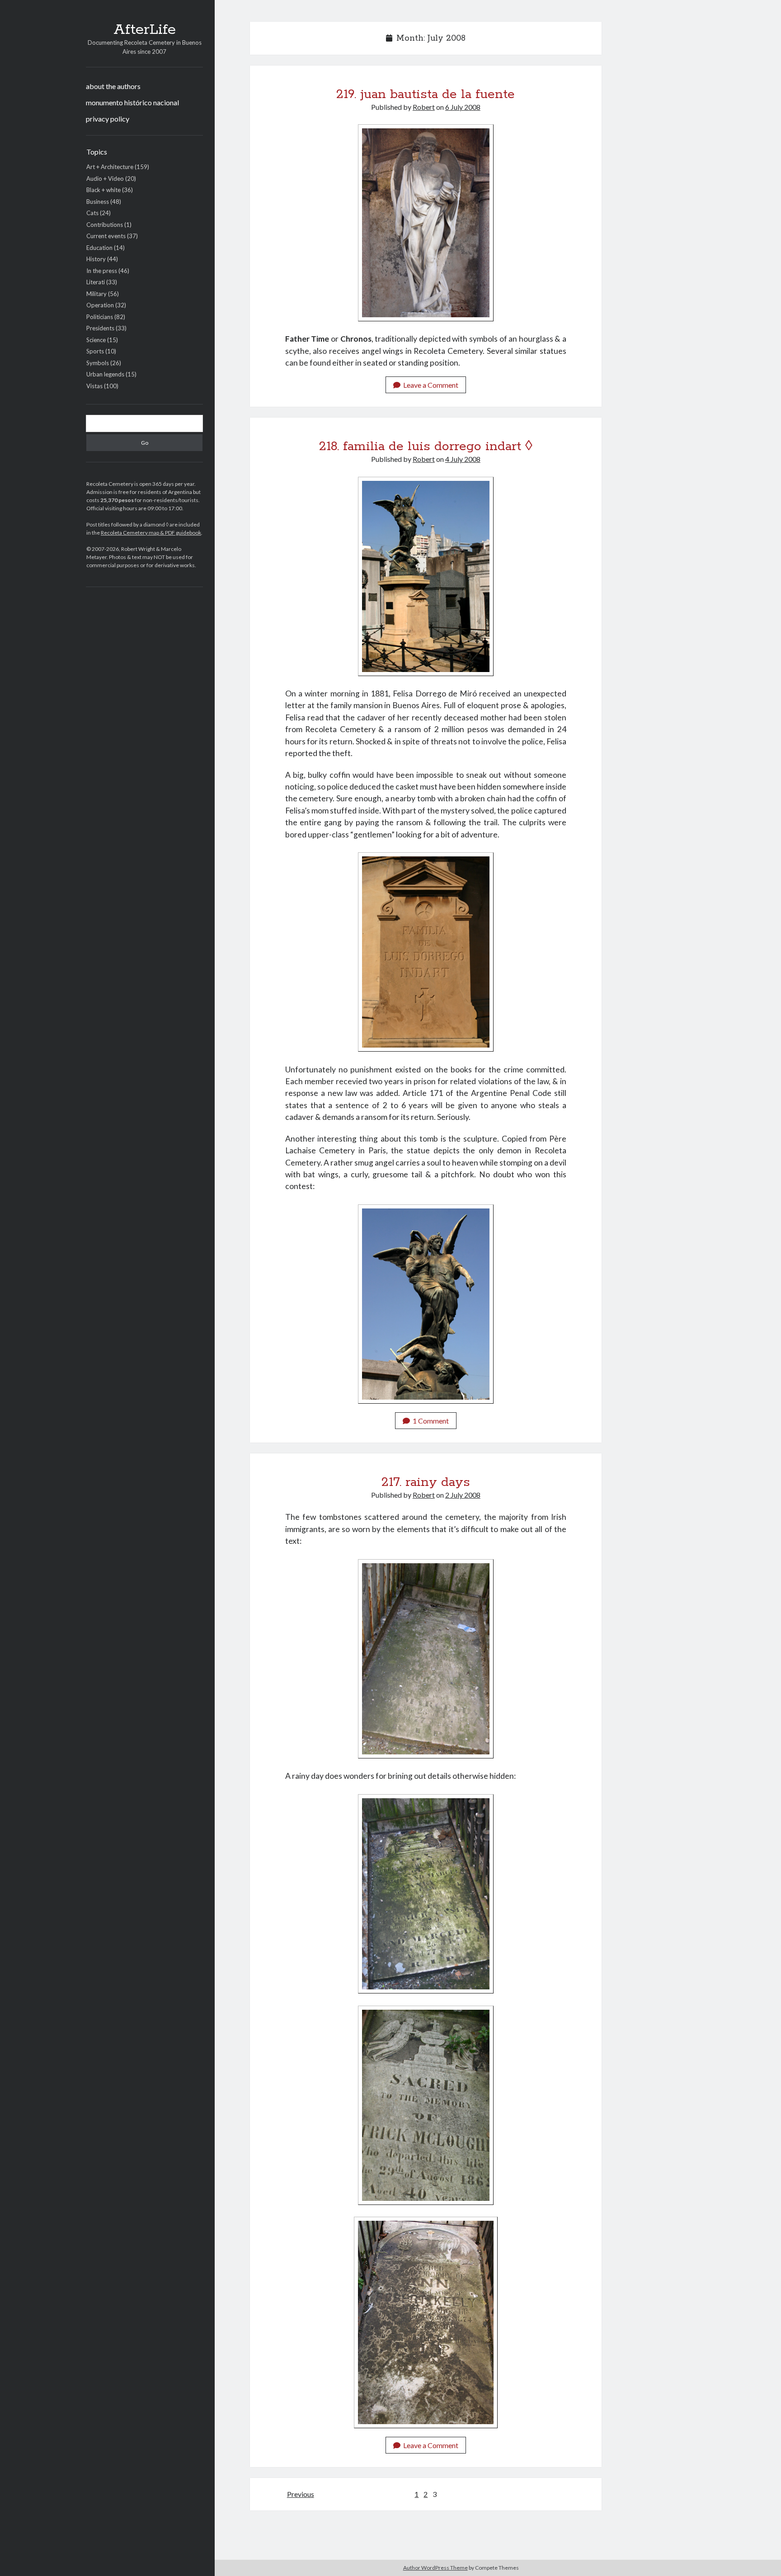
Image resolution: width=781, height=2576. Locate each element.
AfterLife (145, 30)
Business (98, 202)
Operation (100, 305)
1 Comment (431, 1421)
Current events (106, 236)
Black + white (104, 190)
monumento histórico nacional (132, 102)
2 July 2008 (463, 1495)
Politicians (100, 317)
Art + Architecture (110, 167)
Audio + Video (105, 179)
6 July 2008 (463, 107)
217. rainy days (426, 1482)
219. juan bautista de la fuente (426, 94)
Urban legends (105, 374)
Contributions (105, 225)
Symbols (98, 363)
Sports (95, 351)
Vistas (94, 386)
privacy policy (108, 119)
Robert (424, 107)
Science (96, 340)
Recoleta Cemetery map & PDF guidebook (151, 533)
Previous (301, 2494)
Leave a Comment (431, 385)
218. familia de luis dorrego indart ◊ (426, 447)
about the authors (113, 86)
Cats (92, 213)
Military (96, 294)
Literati (96, 282)
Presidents (100, 328)
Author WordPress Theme (435, 2568)
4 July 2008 (463, 459)
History (96, 259)
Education (99, 248)
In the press (102, 271)
